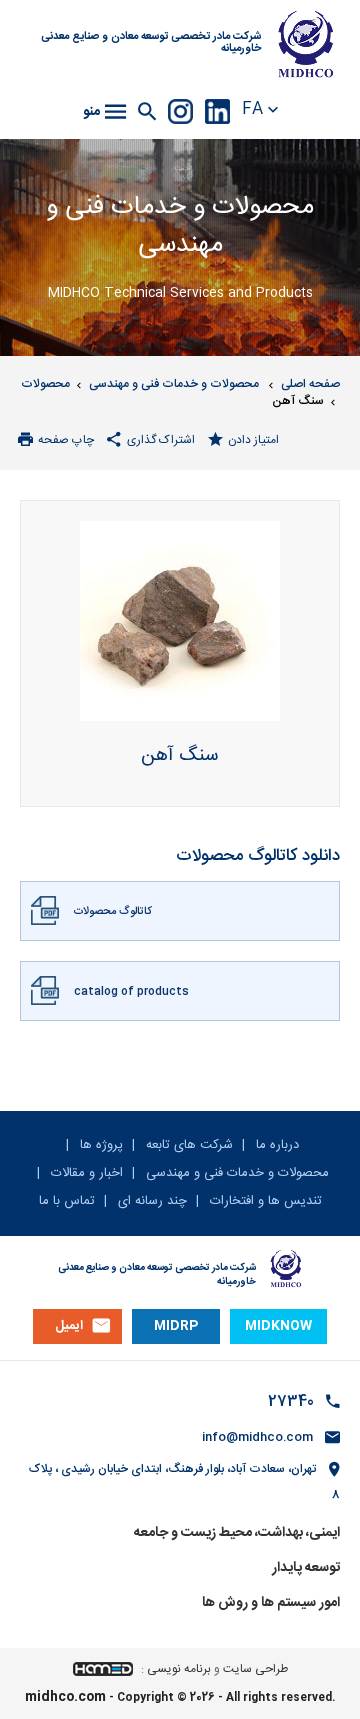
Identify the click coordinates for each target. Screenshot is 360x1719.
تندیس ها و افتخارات (264, 1202)
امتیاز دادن (253, 440)
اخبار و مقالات (85, 1173)
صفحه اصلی (310, 384)
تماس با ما (67, 1201)
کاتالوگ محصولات (112, 912)
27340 (291, 1401)
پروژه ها (99, 1145)
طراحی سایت (255, 1669)
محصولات (45, 384)
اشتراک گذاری (161, 440)
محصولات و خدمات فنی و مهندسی (175, 384)
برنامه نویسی (179, 1669)
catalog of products (131, 992)
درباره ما (275, 1145)
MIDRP (176, 1326)
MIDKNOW (278, 1326)
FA (252, 110)
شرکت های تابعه (187, 1145)
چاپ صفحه (66, 440)
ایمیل (69, 1326)
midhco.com (65, 1697)
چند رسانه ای (150, 1202)
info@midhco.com (257, 1437)
